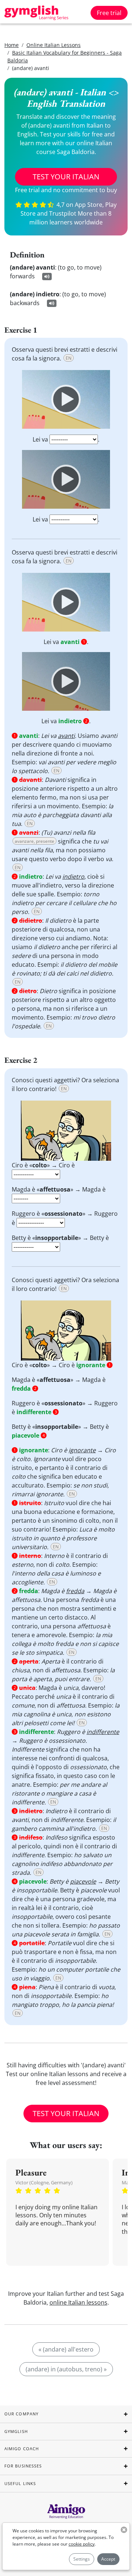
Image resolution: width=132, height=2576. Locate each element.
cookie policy (82, 2544)
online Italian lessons (78, 2302)
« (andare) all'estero (66, 2349)
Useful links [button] (20, 2483)
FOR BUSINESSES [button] (23, 2466)
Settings (82, 2559)
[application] (66, 399)
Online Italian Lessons (54, 45)
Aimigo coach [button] (22, 2449)
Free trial (109, 13)
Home (12, 45)
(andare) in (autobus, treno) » (66, 2369)
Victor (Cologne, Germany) (44, 2182)
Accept (108, 2559)
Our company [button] (21, 2414)
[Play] (66, 399)
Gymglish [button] (16, 2431)
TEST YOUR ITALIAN (66, 177)
